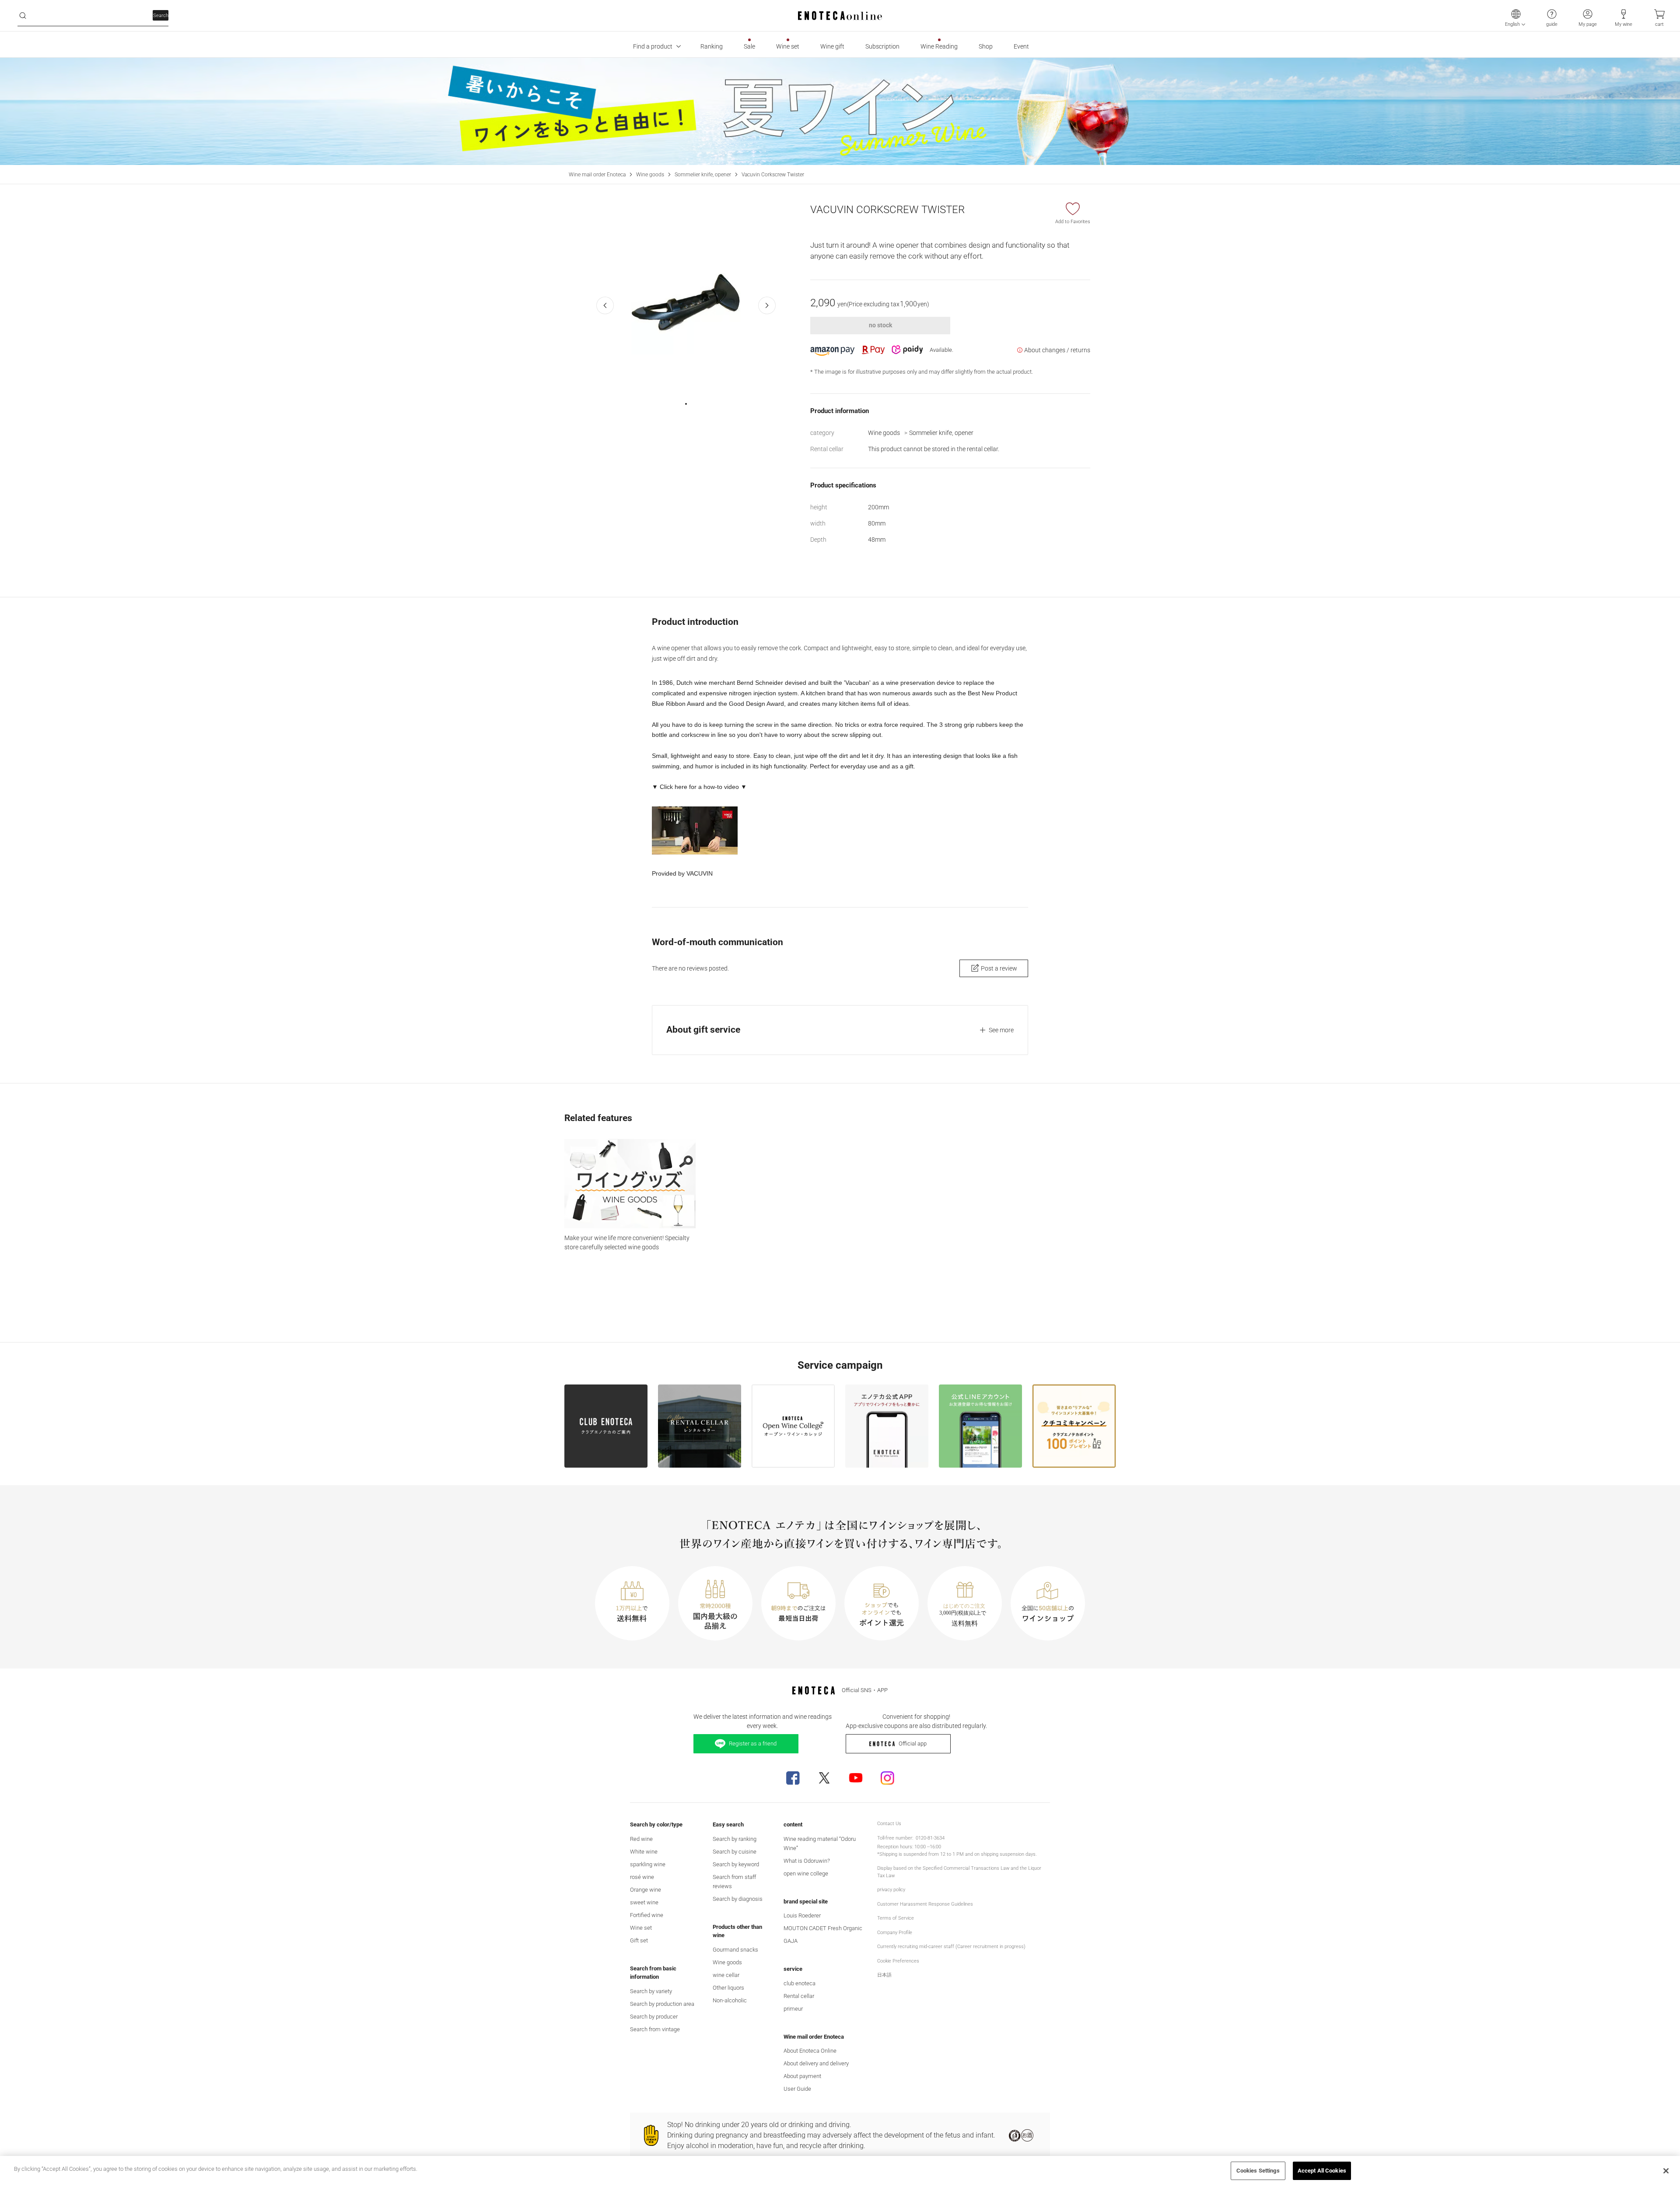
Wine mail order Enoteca (597, 175)
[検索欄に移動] (23, 16)
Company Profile (895, 1933)
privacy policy (891, 1890)
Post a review (999, 968)
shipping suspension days (1008, 1854)
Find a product (653, 46)
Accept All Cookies (1322, 2171)
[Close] (1666, 2171)
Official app (913, 1744)
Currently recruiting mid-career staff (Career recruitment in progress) (951, 1947)
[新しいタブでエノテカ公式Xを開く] (824, 1778)
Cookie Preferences (898, 1961)
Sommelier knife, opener (703, 175)
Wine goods (650, 175)
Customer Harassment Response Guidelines (925, 1904)
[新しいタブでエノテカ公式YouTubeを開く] (856, 1778)
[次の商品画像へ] (767, 305)
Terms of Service (896, 1918)
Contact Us (889, 1824)
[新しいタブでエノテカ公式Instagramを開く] (887, 1778)
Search (161, 16)
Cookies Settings (1258, 2171)
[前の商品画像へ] (605, 305)
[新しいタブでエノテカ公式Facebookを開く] (793, 1778)
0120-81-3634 (930, 1838)
